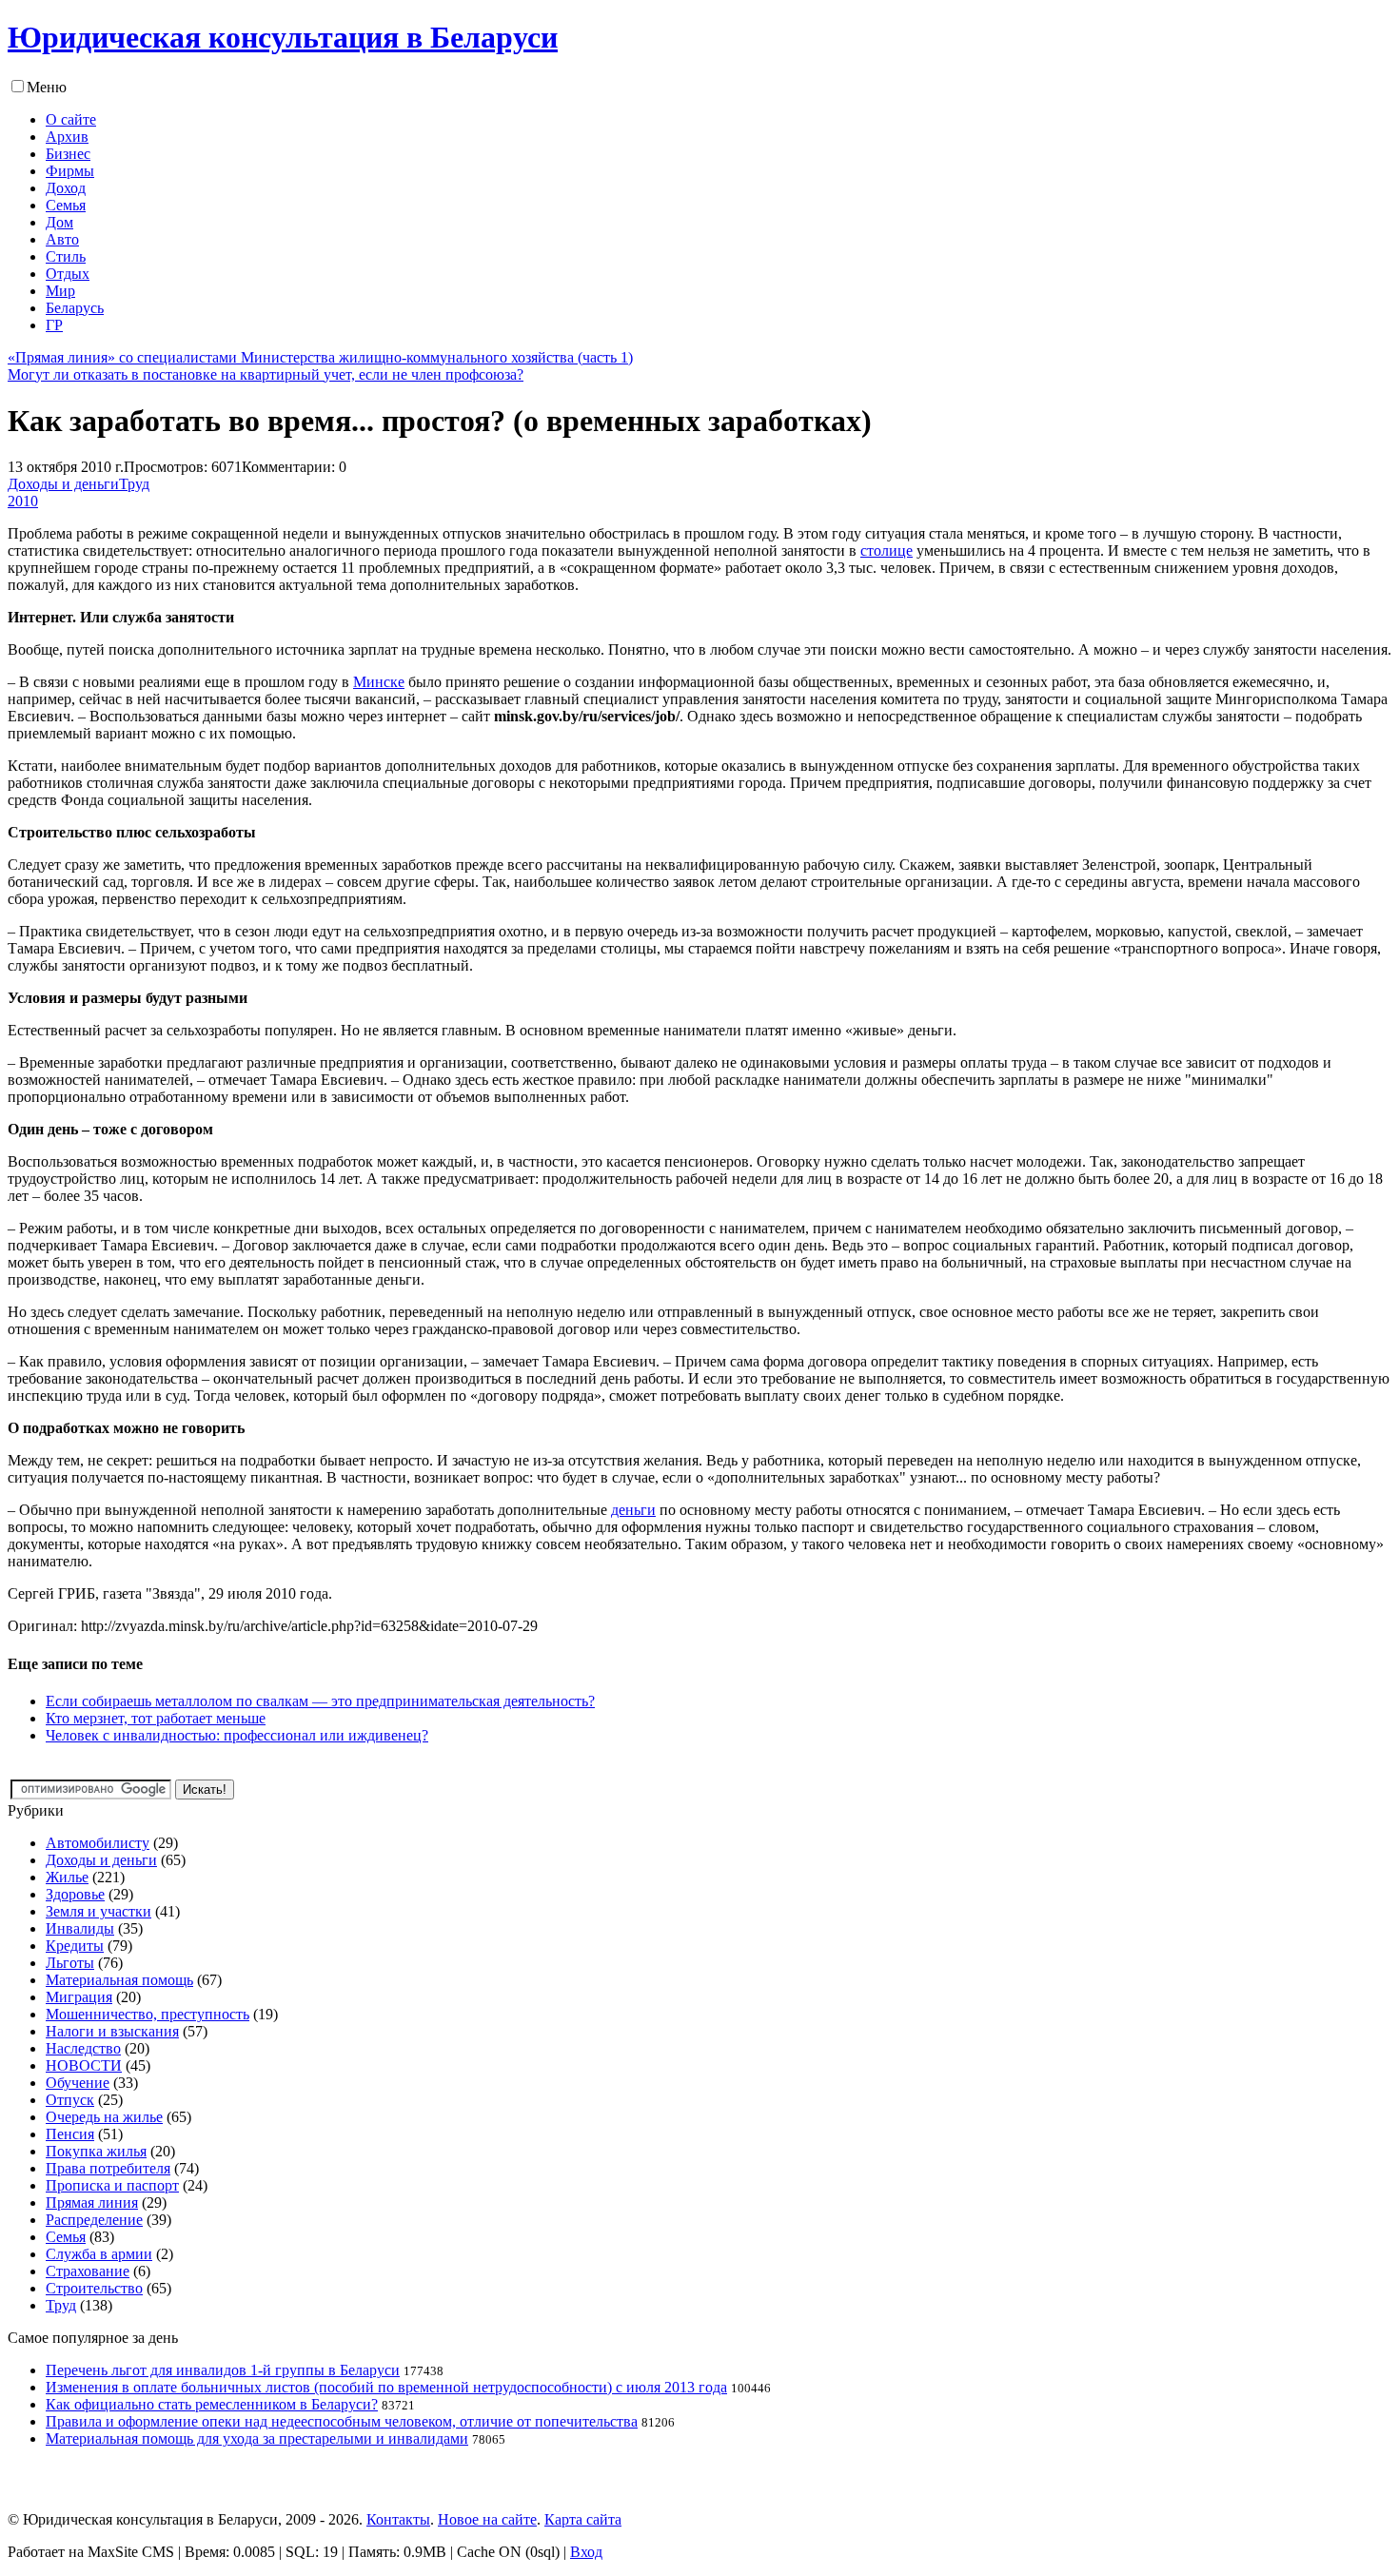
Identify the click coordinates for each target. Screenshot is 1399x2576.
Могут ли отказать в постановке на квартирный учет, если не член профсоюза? (266, 374)
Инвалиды (80, 1928)
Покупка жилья (96, 2151)
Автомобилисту (98, 1843)
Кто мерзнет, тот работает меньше (156, 1718)
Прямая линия (92, 2202)
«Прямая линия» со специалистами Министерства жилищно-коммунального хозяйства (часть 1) (320, 357)
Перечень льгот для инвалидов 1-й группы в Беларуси (223, 2370)
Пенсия (70, 2134)
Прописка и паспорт (112, 2185)
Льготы (70, 1963)
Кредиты (75, 1946)
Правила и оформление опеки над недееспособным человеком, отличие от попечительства (342, 2421)
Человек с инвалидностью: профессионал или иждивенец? (237, 1735)
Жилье (67, 1877)
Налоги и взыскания (112, 2031)
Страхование (88, 2271)
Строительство (94, 2288)
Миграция (79, 1997)
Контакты (398, 2519)
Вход (586, 2552)
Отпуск (70, 2100)
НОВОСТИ (84, 2065)
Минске (379, 682)
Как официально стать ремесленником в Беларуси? (212, 2404)
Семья (66, 2237)
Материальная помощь (119, 1980)
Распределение (94, 2220)
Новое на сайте (487, 2519)
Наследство (83, 2048)
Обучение (78, 2083)
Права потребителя (108, 2168)
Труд (134, 484)
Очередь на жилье (104, 2117)
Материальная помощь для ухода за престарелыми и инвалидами (257, 2438)
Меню (47, 87)
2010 (23, 501)
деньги (633, 1510)
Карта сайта (583, 2519)
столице (887, 551)
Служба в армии (99, 2254)
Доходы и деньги (63, 484)
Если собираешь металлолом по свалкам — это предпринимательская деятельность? (320, 1701)
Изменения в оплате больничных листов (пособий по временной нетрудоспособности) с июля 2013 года (386, 2387)
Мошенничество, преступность (148, 2014)
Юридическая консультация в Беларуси (283, 37)
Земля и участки (99, 1911)
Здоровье (75, 1894)
